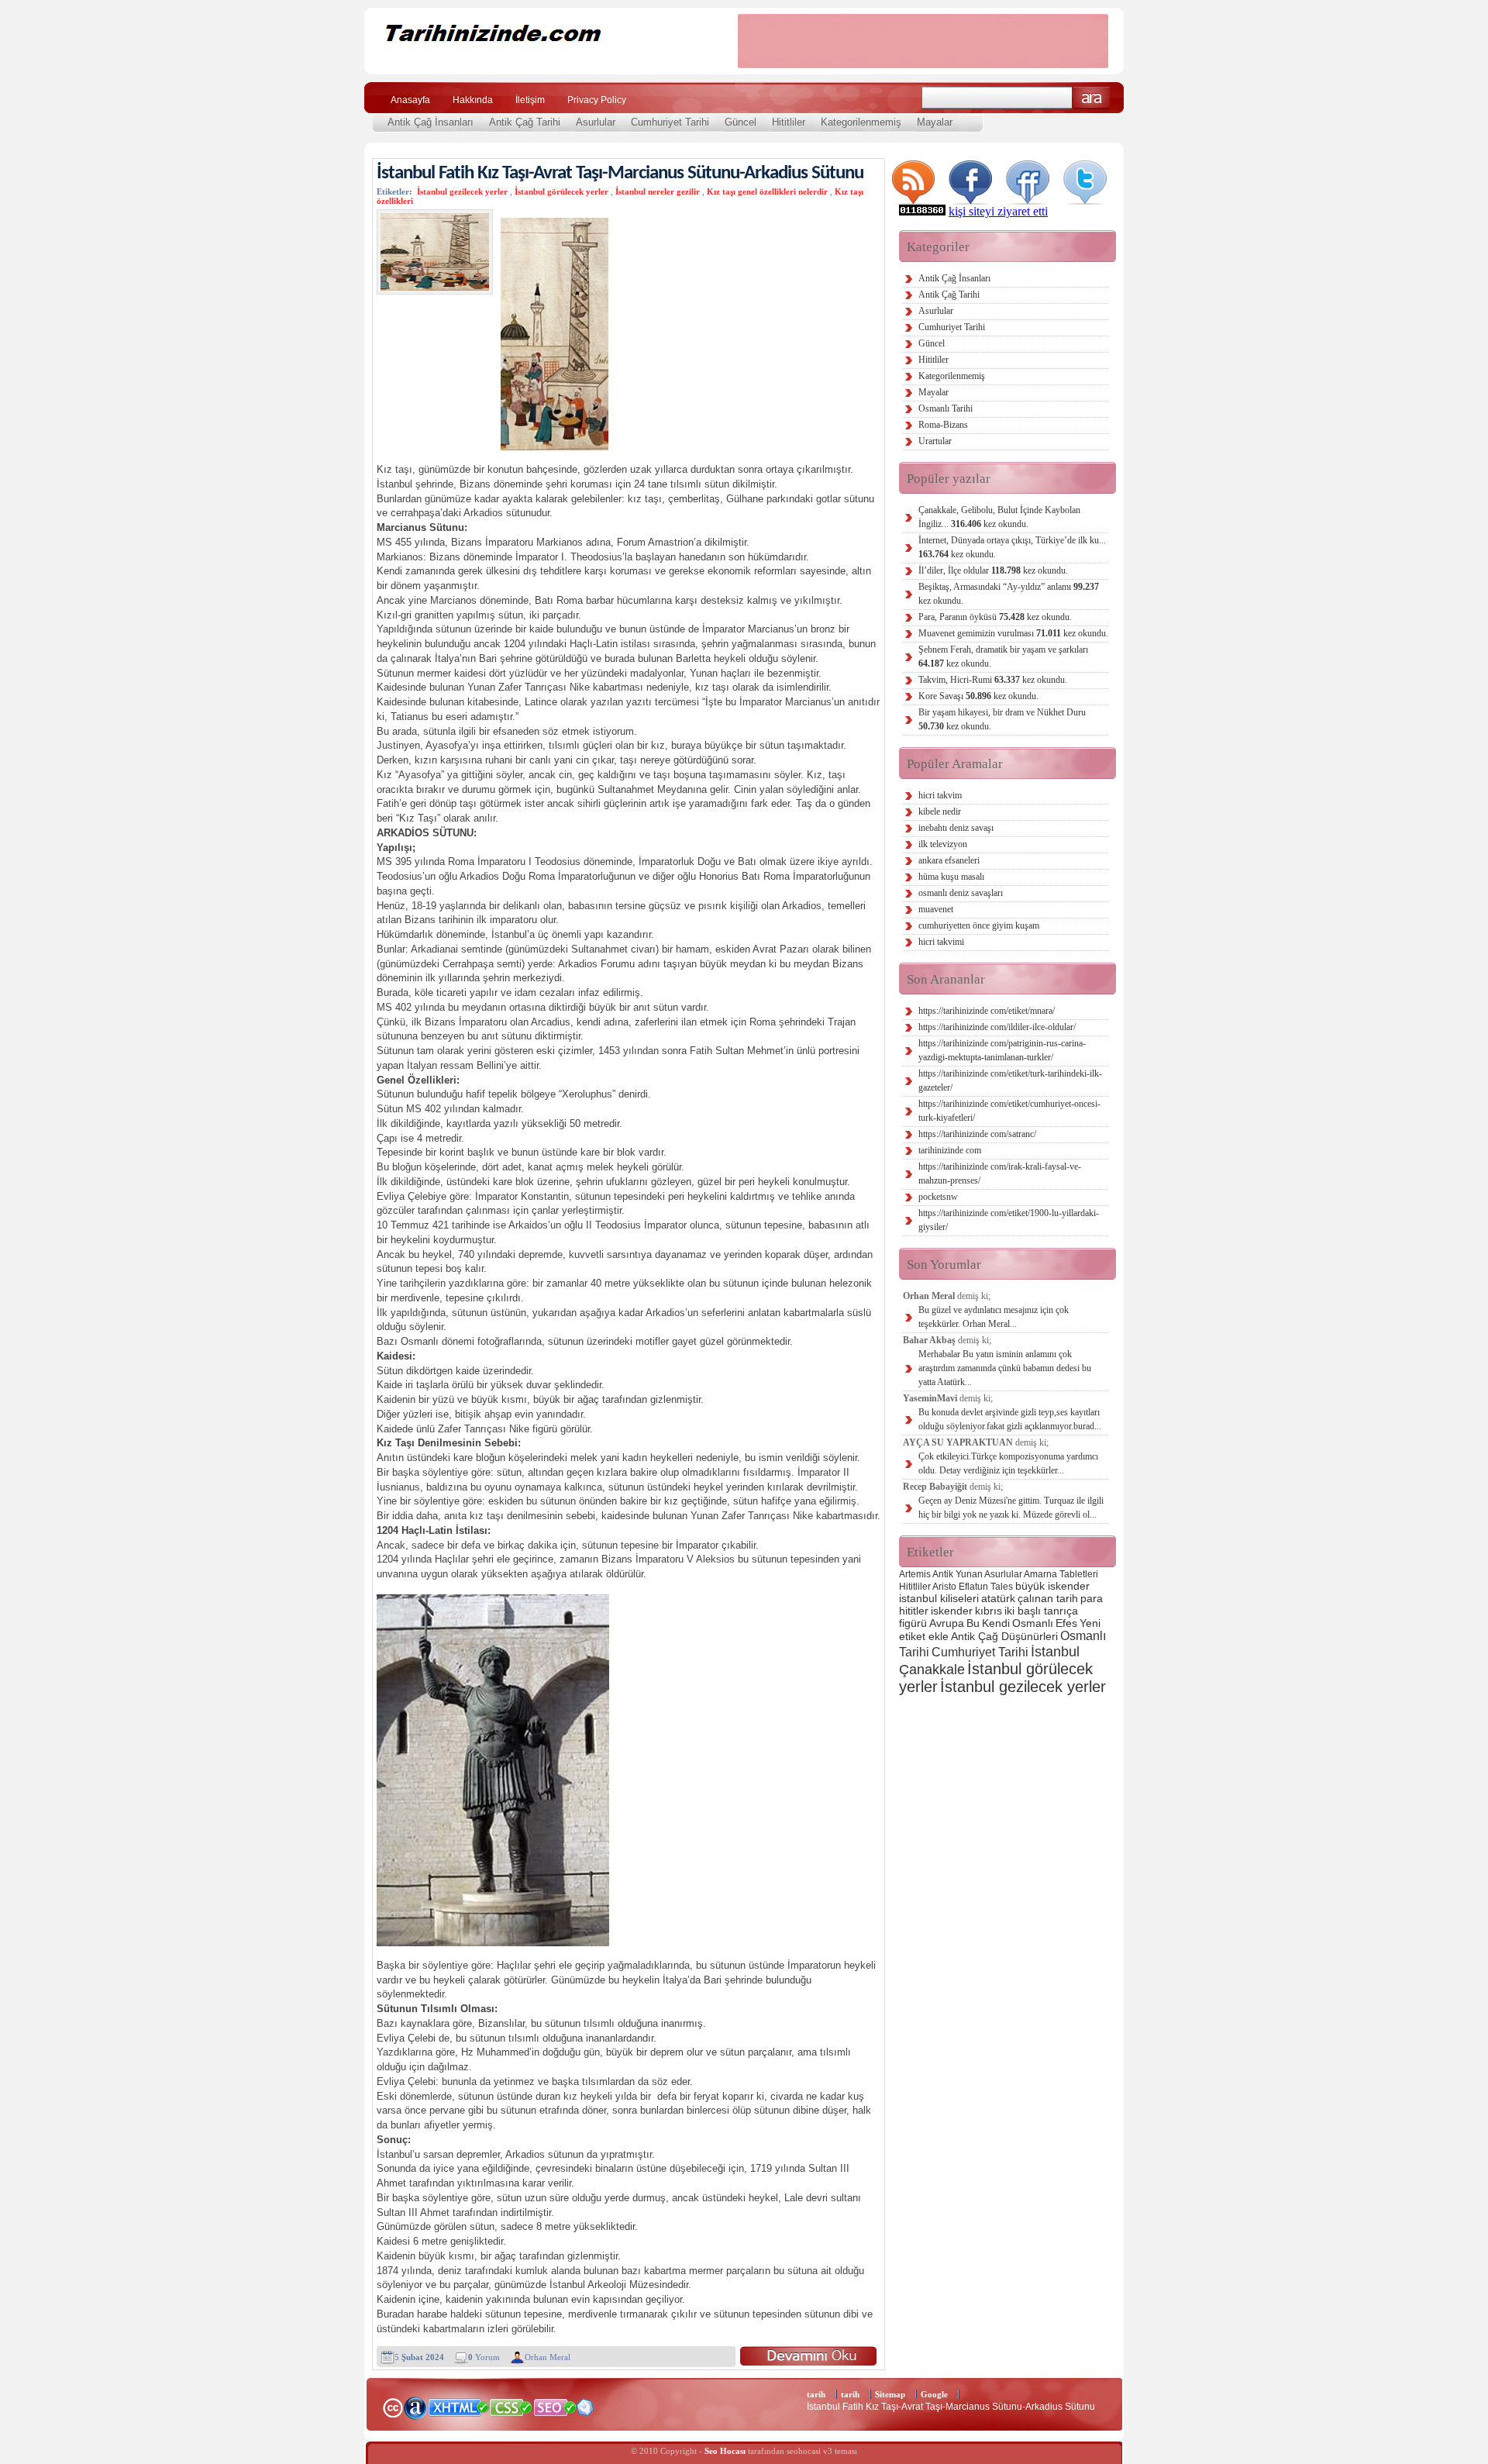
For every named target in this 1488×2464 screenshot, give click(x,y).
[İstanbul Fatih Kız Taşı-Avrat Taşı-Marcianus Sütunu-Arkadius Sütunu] (808, 2356)
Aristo (944, 1587)
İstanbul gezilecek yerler (462, 191)
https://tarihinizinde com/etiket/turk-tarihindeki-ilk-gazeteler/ (1010, 1080)
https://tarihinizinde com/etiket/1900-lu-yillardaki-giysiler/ (1009, 1220)
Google (934, 2394)
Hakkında (473, 100)
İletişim (530, 100)
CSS (511, 2407)
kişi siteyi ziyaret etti (998, 211)
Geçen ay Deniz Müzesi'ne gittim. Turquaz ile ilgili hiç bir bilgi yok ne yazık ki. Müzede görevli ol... (1011, 1508)
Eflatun (973, 1587)
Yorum (484, 2357)
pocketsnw (938, 1197)
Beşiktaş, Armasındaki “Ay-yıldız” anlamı (1009, 594)
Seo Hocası (725, 2451)
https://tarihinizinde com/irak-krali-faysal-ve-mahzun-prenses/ (1000, 1173)
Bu (973, 1623)
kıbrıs (989, 1611)
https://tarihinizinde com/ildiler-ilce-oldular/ (997, 1027)
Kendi (996, 1623)
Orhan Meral (548, 2357)
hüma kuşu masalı (951, 877)
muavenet (936, 909)
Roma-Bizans (943, 425)
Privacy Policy (597, 100)
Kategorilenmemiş (861, 122)
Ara (1092, 98)
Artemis (915, 1574)
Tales (1002, 1587)
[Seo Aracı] (585, 2412)
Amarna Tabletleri (1061, 1574)
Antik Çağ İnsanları (431, 122)
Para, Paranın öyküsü (995, 617)
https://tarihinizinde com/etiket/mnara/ (987, 1011)
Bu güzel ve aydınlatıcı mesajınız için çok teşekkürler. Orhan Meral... (994, 1317)
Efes (1066, 1623)
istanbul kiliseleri (939, 1598)
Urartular (935, 441)
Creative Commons (393, 2406)
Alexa (415, 2407)
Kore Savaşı (978, 696)
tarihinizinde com (950, 1150)
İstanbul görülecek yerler (561, 191)
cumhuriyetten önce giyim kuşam (979, 925)
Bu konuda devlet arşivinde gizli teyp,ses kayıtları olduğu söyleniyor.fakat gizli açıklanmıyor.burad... (1010, 1419)
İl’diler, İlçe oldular (993, 570)
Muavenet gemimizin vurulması (1013, 633)
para (1092, 1598)
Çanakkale (932, 1669)
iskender (952, 1611)
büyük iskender (1052, 1586)
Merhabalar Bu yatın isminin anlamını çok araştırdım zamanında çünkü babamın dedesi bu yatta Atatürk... (1005, 1368)
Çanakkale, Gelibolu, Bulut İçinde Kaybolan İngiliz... (999, 517)
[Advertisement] (923, 41)
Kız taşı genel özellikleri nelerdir (767, 191)
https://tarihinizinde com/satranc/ (977, 1134)
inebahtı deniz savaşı (956, 828)
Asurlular (596, 122)
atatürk (998, 1598)
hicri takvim (940, 795)
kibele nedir (940, 812)
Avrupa (947, 1623)
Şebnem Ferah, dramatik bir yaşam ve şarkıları (1003, 656)
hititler (914, 1611)
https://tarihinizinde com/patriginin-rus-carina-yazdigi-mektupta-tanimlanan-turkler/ (1002, 1050)
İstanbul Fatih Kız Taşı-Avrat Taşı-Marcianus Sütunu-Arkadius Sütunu (620, 173)
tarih (816, 2394)
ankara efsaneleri (949, 860)
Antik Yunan (958, 1574)
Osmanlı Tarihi (945, 408)
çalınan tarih (1048, 1598)
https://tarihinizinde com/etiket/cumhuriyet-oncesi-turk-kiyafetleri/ (1009, 1111)
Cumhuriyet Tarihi (670, 122)
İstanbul (1055, 1651)
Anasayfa (410, 100)
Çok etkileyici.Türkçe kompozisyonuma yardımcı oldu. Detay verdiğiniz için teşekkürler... (1008, 1463)
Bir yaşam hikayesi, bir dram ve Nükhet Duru (1002, 719)
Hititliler (789, 122)
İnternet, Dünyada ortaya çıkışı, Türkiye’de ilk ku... (1012, 547)
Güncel (741, 122)
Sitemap (890, 2394)
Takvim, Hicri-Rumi (993, 680)
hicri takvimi (941, 942)
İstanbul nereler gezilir (658, 191)
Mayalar (935, 122)
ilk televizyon (943, 844)
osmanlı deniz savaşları (961, 893)
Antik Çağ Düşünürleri (1004, 1636)
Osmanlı (1033, 1623)
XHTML (458, 2406)
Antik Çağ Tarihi (525, 122)
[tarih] (541, 62)
